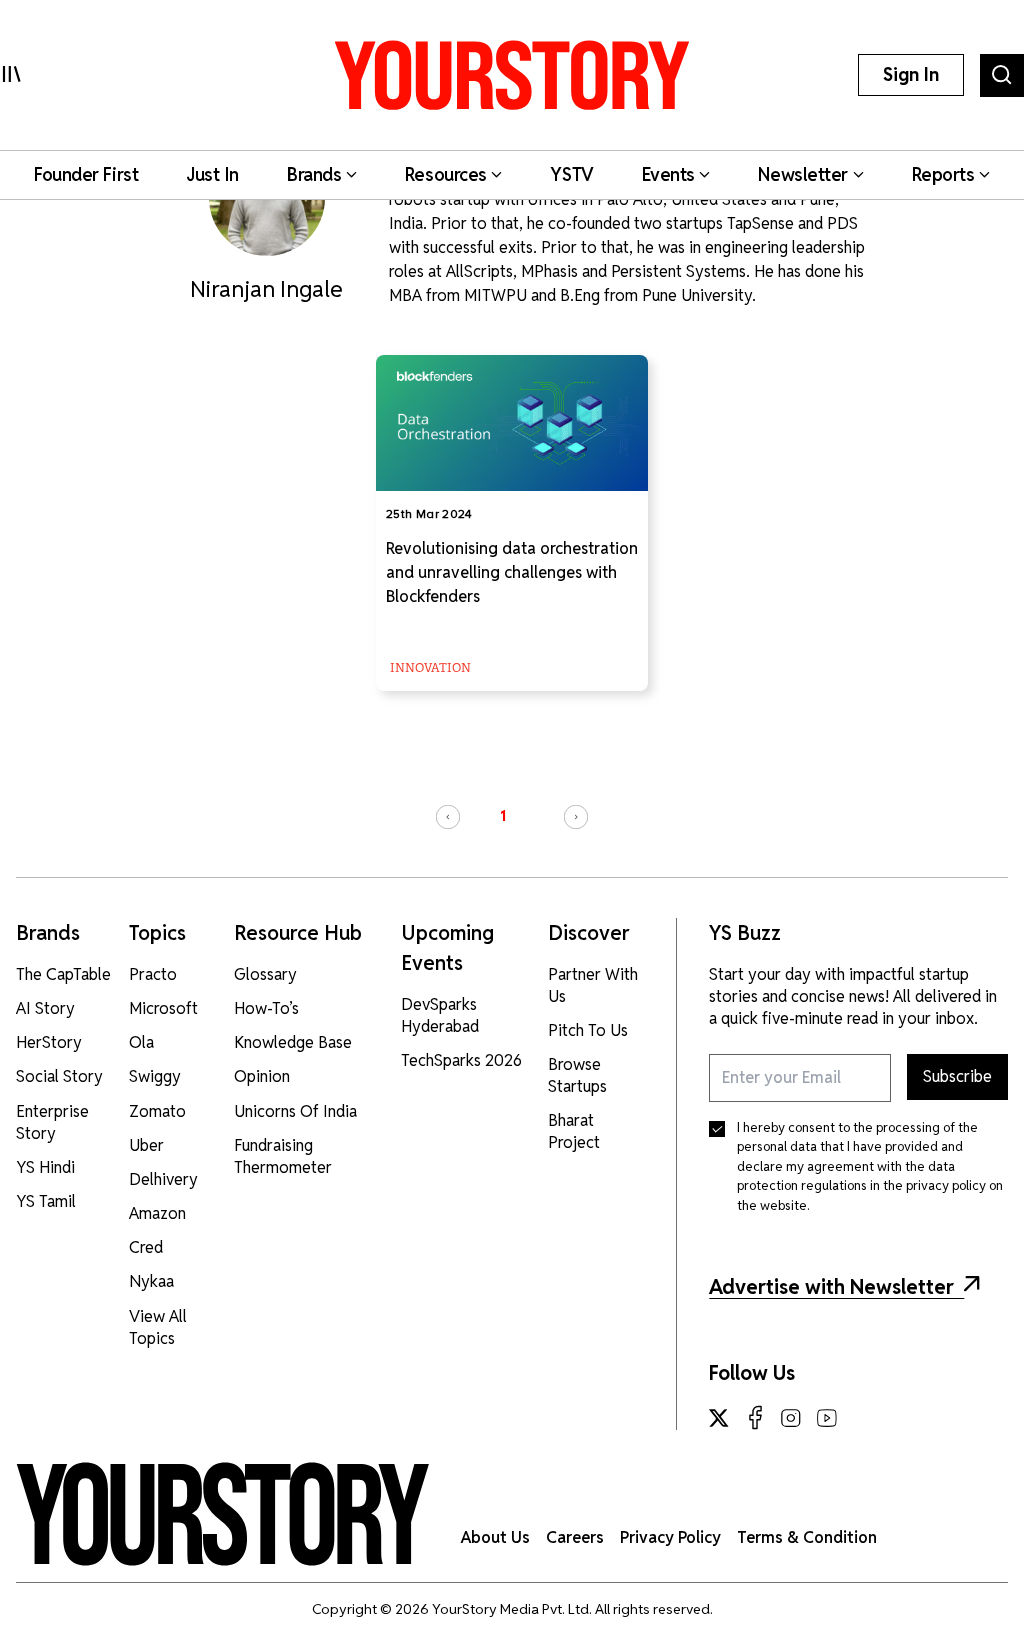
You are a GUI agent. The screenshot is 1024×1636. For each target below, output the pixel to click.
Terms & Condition (807, 1537)
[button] (448, 817)
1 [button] (503, 816)
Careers (575, 1537)
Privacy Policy (670, 1537)
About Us (495, 1537)
